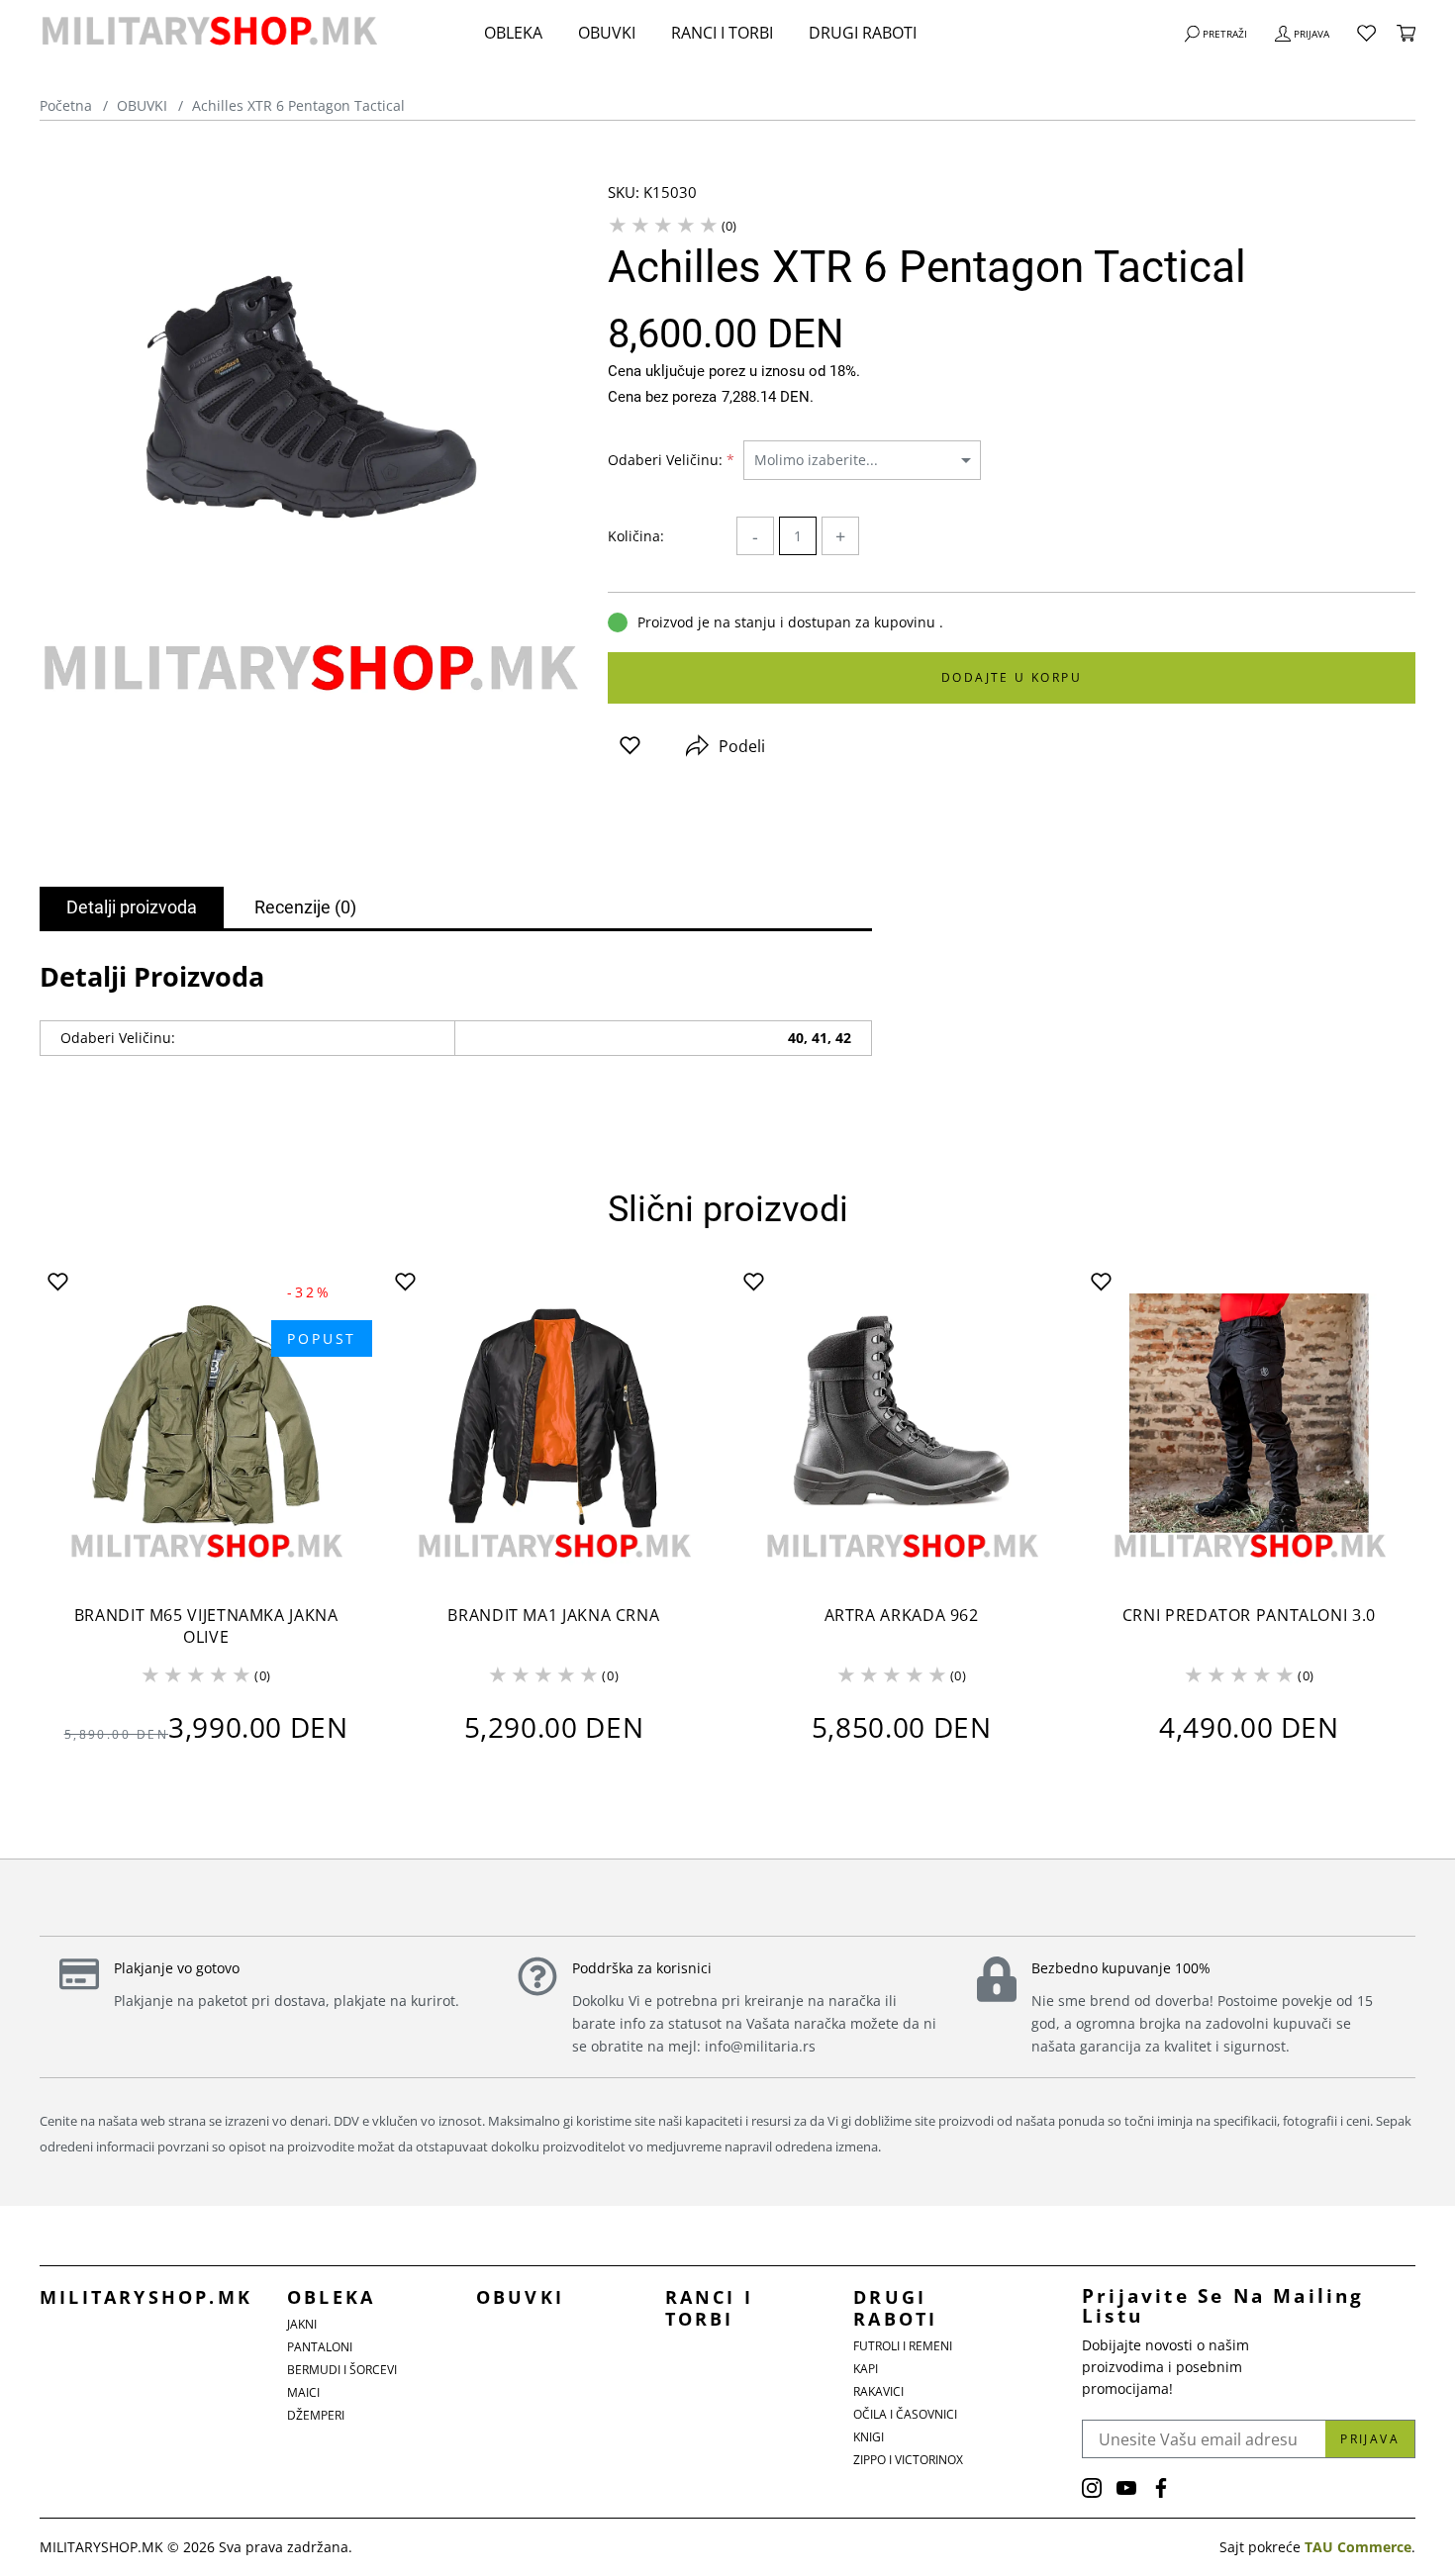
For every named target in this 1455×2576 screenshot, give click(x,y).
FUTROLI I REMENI (903, 2346)
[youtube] (1126, 2488)
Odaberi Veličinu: (671, 460)
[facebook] (1161, 2488)
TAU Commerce (1358, 2547)
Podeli (742, 746)
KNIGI (869, 2437)
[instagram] (1092, 2488)
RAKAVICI (878, 2391)
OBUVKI (607, 33)
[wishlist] (1366, 33)
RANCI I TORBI (722, 33)
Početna (66, 105)
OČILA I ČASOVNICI (905, 2414)
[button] (630, 746)
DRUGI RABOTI (863, 33)
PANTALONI (320, 2347)
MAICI (303, 2392)
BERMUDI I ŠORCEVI (342, 2370)
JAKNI (302, 2324)
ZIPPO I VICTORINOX (908, 2460)
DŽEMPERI (316, 2415)
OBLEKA (513, 33)
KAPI (866, 2369)
